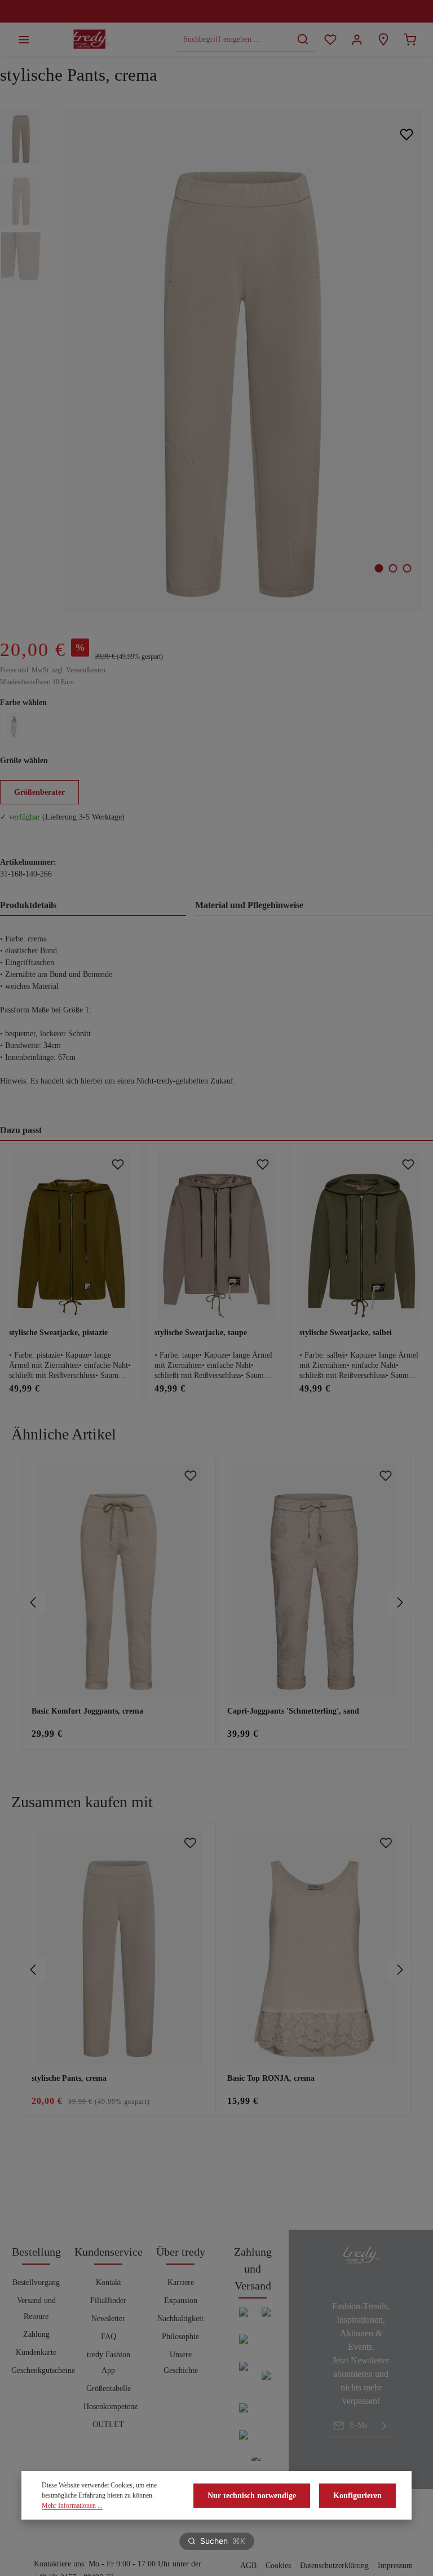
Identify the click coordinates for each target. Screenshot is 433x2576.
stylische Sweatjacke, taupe (201, 1333)
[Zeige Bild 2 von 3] (393, 568)
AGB (248, 2566)
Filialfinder (108, 2300)
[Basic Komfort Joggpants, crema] (119, 1581)
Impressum (395, 2566)
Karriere (181, 2282)
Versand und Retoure (36, 2308)
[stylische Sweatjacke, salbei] (362, 1236)
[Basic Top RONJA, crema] (315, 1948)
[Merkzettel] (330, 39)
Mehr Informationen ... (72, 2505)
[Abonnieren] (384, 2425)
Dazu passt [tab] (21, 1130)
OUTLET (108, 2425)
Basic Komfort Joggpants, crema (87, 1711)
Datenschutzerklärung (334, 2566)
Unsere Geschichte (181, 2363)
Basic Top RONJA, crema (271, 2078)
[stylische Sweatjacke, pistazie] (71, 1236)
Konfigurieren (357, 2496)
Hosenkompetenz (111, 2407)
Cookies (278, 2566)
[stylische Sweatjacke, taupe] (217, 1236)
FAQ (109, 2337)
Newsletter (108, 2319)
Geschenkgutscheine (43, 2370)
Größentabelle (109, 2388)
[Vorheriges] (34, 1602)
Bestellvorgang (36, 2282)
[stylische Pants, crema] (243, 361)
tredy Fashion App (109, 2363)
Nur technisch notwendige (252, 2496)
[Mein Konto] (357, 39)
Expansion (181, 2300)
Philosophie (180, 2337)
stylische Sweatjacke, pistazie (58, 1333)
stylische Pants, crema (69, 2078)
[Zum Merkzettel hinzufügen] (406, 135)
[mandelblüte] (14, 727)
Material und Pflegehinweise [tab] (249, 905)
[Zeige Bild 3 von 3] (407, 568)
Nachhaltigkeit (180, 2319)
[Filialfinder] (383, 39)
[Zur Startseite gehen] (90, 39)
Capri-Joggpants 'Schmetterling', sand (293, 1711)
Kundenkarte (36, 2352)
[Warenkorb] (410, 39)
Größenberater (39, 792)
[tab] (93, 906)
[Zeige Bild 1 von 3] (379, 568)
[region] (216, 1602)
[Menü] (23, 39)
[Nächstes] (399, 1602)
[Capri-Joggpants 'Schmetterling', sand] (315, 1581)
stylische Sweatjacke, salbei (346, 1333)
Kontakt (109, 2282)
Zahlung (36, 2334)
